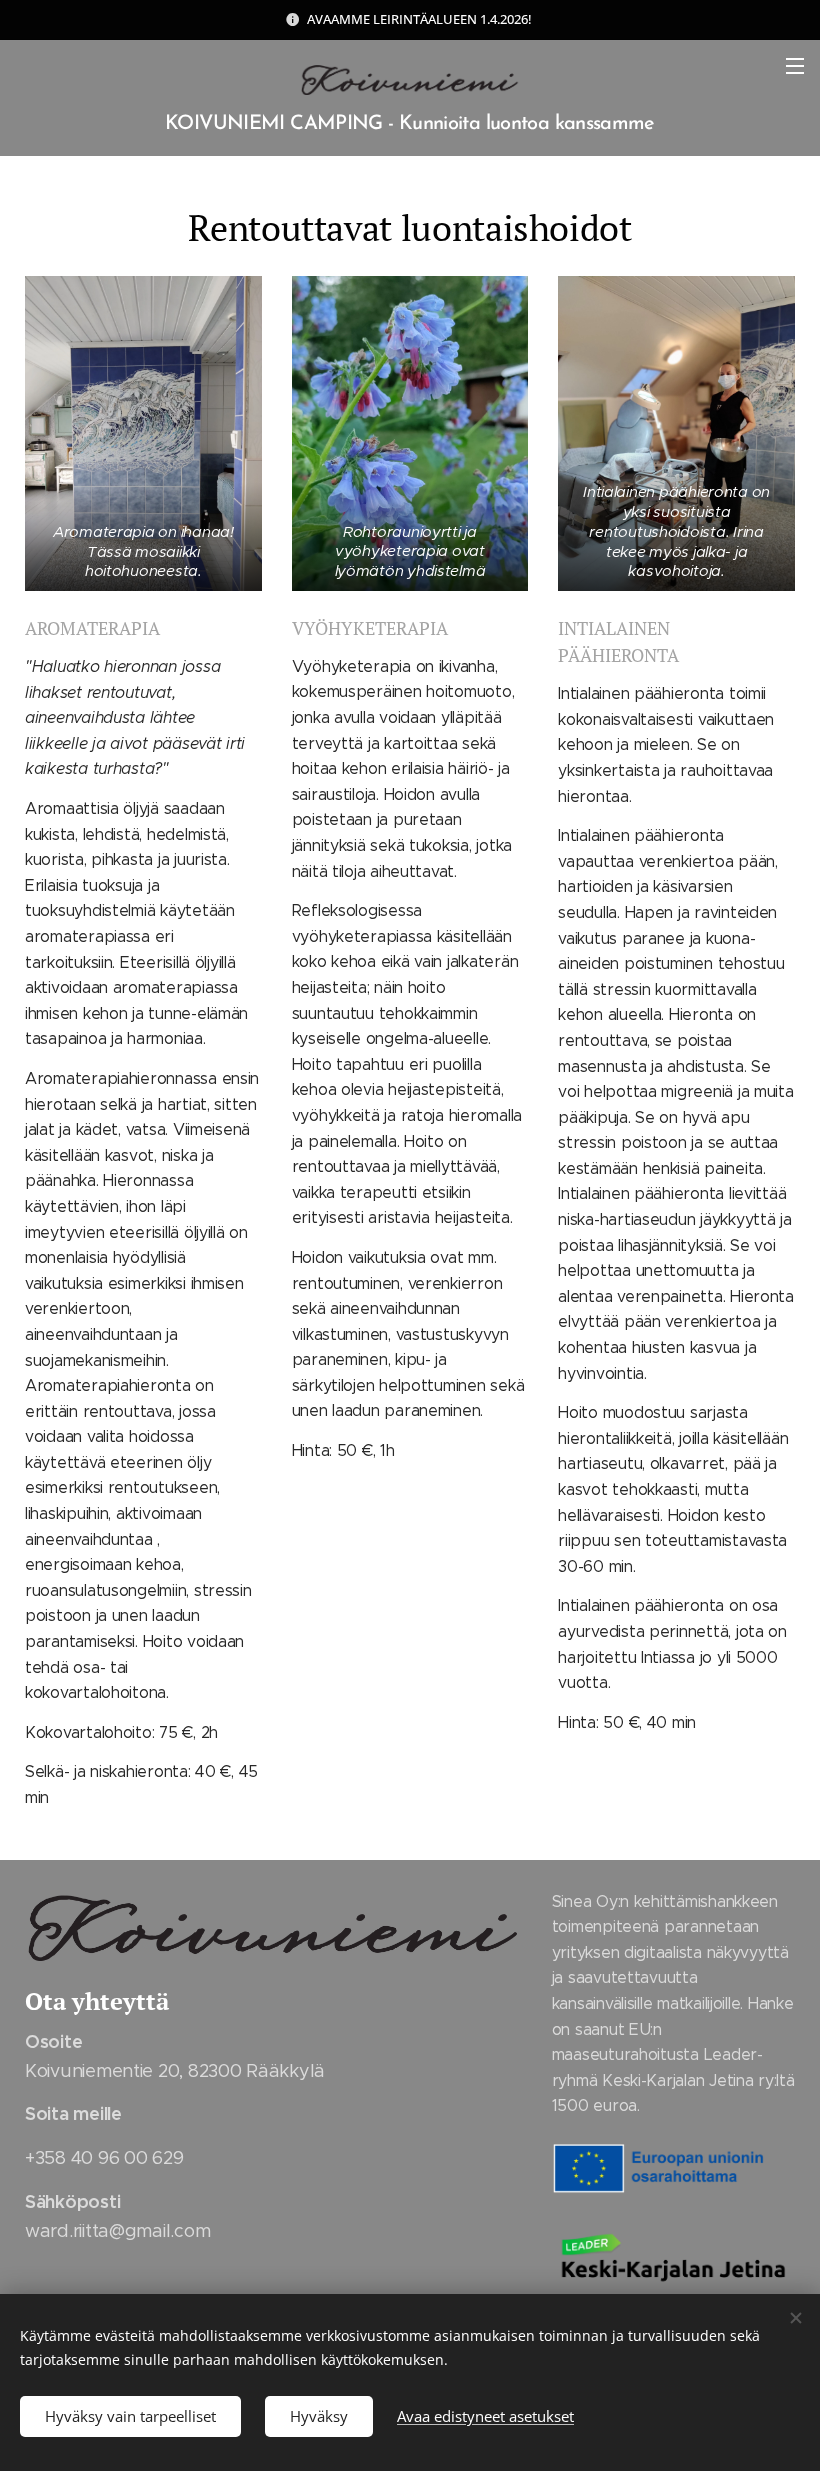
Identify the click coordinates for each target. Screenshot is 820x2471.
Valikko (795, 65)
